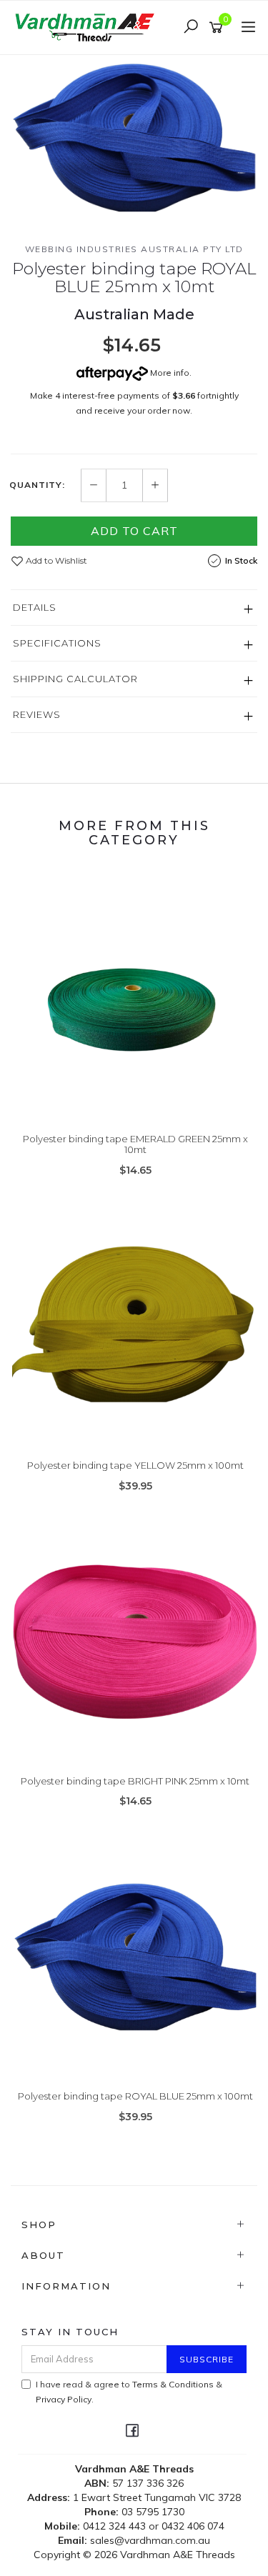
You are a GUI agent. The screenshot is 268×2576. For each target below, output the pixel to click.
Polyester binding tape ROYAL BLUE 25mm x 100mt (135, 2096)
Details (35, 607)
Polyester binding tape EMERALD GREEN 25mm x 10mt (135, 1144)
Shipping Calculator (75, 679)
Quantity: (37, 485)
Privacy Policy (64, 2399)
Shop (39, 2225)
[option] (134, 137)
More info (169, 373)
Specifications (57, 643)
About (43, 2255)
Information (66, 2286)
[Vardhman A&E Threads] (88, 26)
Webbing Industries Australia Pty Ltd (134, 249)
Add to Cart (134, 531)
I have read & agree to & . (129, 2392)
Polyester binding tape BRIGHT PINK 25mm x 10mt (135, 1781)
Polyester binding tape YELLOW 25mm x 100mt (135, 1465)
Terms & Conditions (173, 2384)
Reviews (37, 714)
